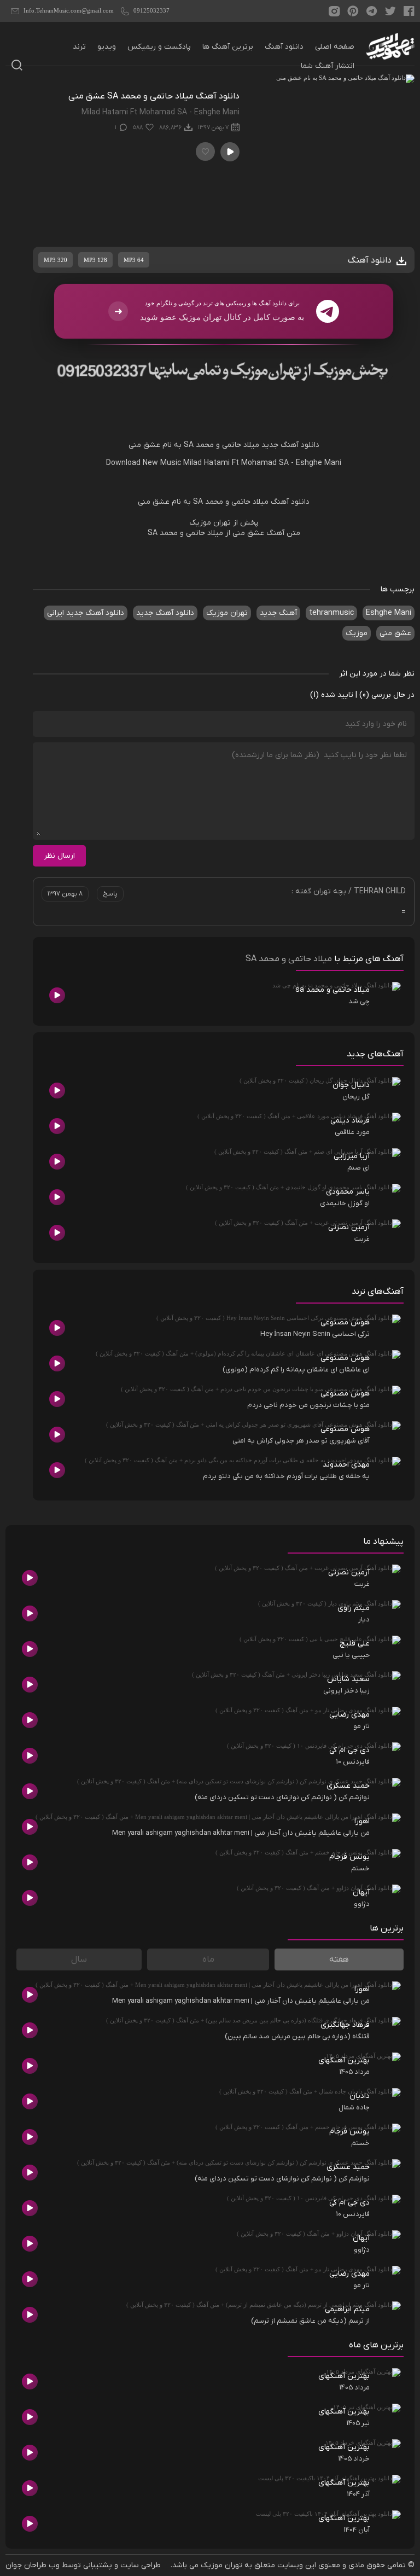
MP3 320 (56, 260)
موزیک (357, 633)
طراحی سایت (141, 2565)
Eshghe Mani (319, 463)
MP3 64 (134, 260)
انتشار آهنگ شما (328, 66)
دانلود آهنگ (284, 47)
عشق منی (144, 445)
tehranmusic (331, 613)
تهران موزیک (227, 613)
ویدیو (107, 47)
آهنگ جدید (278, 613)
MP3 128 (95, 260)
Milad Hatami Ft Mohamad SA (236, 463)
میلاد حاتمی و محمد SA (221, 445)
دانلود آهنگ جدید (290, 445)
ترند (79, 47)
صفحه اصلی (335, 47)
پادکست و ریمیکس (159, 47)
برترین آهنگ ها (228, 47)
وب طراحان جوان (33, 2565)
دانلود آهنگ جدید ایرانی (86, 613)
